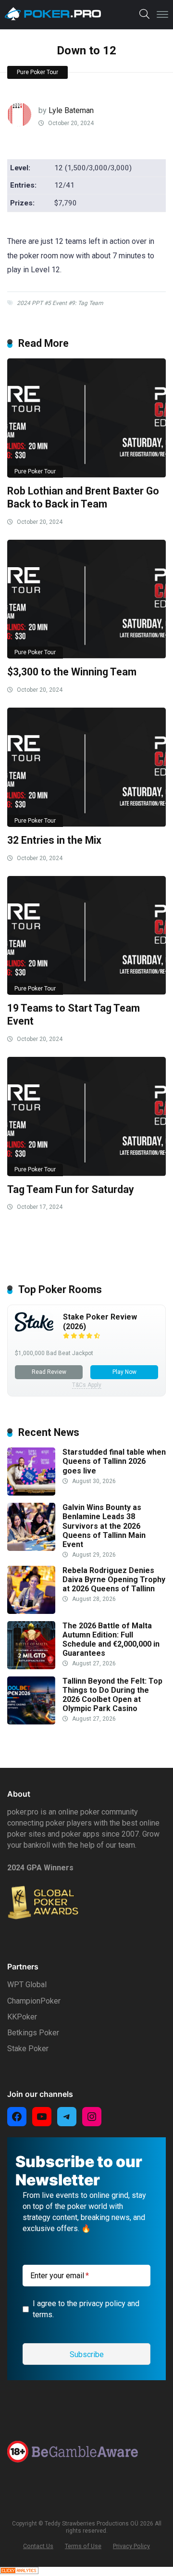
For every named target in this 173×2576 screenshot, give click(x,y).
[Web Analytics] (19, 2571)
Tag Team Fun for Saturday (71, 1189)
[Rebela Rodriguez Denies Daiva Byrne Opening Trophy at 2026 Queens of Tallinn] (31, 1611)
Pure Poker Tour (37, 72)
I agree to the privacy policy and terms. (86, 2309)
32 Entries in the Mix (54, 840)
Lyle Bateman (71, 110)
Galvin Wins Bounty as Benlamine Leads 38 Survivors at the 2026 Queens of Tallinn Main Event (104, 1526)
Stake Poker (28, 2049)
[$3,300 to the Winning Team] (86, 599)
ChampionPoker (34, 2001)
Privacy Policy (131, 2546)
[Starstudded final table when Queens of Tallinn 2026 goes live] (31, 1493)
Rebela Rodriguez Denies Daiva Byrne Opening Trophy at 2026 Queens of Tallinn (114, 1580)
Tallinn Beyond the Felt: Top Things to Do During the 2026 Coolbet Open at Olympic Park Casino (112, 1695)
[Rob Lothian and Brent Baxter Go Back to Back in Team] (86, 418)
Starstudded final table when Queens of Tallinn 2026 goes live (114, 1461)
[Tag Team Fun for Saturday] (86, 1117)
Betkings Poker (33, 2033)
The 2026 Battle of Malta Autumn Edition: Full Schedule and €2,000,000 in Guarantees (111, 1640)
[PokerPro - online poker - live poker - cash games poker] (53, 14)
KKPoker (22, 2017)
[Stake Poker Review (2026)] (34, 1329)
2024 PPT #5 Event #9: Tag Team (60, 303)
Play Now (124, 1372)
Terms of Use (83, 2546)
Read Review (49, 1372)
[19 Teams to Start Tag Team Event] (86, 936)
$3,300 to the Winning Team (72, 672)
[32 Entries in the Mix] (86, 767)
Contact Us (38, 2546)
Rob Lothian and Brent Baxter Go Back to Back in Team (83, 497)
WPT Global (27, 1985)
